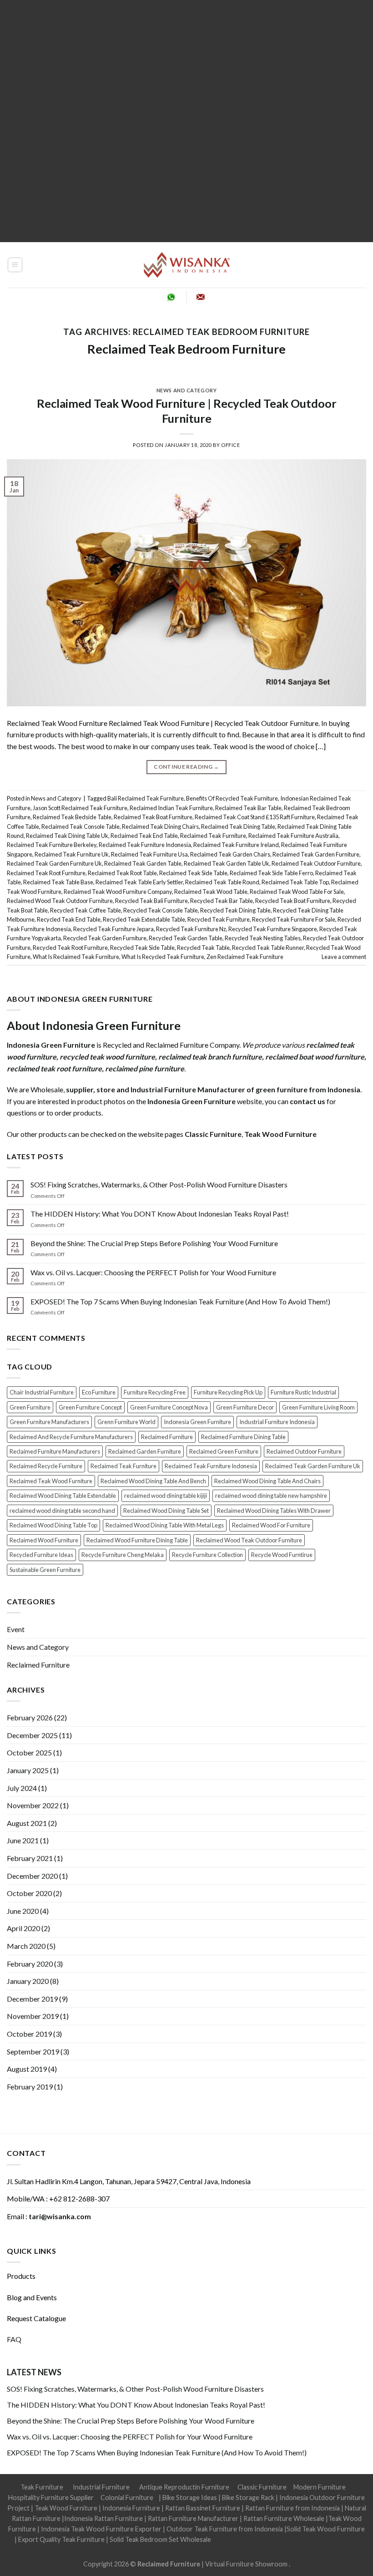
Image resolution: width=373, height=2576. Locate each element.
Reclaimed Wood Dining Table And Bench (153, 1481)
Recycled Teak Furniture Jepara (113, 929)
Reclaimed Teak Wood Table (211, 892)
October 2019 (29, 2034)
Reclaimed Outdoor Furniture (304, 1451)
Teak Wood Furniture (66, 2508)
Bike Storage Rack (248, 2497)
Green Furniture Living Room (318, 1407)
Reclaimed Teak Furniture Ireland (236, 845)
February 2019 (30, 2087)
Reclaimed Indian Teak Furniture (171, 808)
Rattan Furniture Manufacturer (193, 2518)
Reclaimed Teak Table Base (58, 882)
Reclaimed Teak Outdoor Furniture (316, 863)
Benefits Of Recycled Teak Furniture (232, 798)
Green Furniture (30, 1407)
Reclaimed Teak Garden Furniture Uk (54, 863)
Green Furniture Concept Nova (169, 1407)
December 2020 (32, 1876)
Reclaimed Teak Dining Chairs (160, 827)
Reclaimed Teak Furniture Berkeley (52, 845)
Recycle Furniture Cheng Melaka (123, 1555)
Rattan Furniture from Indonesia (292, 2508)
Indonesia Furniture (132, 2508)
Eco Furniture (99, 1392)
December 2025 (32, 1735)
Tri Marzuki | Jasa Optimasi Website (231, 2550)
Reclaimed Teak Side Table (193, 873)
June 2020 (23, 1911)
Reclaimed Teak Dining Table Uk (67, 836)
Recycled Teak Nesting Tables (263, 938)
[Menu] (15, 265)
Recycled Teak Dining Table (235, 910)
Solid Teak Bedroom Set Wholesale (160, 2539)
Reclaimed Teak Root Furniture (46, 873)
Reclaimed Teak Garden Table (143, 863)
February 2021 (30, 1858)
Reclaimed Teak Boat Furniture (153, 817)
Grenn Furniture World (126, 1422)
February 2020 (30, 1964)
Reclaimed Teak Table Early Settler (139, 882)
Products (21, 2276)
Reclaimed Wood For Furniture (271, 1525)
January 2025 (28, 1770)
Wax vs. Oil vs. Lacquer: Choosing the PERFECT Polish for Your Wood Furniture (153, 1272)
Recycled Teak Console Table (161, 910)
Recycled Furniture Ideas (41, 1555)
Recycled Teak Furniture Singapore (273, 929)
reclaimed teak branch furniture (210, 1057)
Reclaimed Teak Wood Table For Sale (297, 892)
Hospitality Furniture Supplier (51, 2497)
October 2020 (29, 1893)
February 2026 (30, 1717)
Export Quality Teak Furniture (61, 2539)
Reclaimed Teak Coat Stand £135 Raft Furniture (255, 817)
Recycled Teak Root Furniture (70, 948)
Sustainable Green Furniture (45, 1570)
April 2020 (23, 1928)
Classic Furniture (262, 2487)
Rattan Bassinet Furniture (203, 2508)
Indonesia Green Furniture (197, 1422)
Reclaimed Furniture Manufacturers (55, 1451)
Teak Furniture (42, 2487)
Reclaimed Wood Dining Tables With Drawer (274, 1511)
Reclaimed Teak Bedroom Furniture (186, 349)
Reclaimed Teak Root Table (122, 873)
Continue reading (186, 767)
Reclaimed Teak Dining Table (238, 827)
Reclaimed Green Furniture (224, 1451)
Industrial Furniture (101, 2487)
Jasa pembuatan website (143, 2550)
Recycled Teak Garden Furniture (105, 938)
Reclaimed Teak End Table (144, 836)
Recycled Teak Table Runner (268, 948)
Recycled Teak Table (203, 948)
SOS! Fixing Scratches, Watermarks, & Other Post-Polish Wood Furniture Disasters (159, 1184)
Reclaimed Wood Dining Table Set (166, 1511)
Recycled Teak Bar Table (222, 901)
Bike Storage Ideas (190, 2497)
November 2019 (33, 2016)
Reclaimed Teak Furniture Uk (72, 854)
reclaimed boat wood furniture (315, 1057)
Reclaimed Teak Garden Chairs (230, 854)
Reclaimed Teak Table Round (222, 882)
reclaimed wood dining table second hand (62, 1511)
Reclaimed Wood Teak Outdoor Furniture (60, 901)
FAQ (14, 2339)
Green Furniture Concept (90, 1407)
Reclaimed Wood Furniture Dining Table (137, 1540)
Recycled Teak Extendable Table (144, 919)
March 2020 (26, 1946)
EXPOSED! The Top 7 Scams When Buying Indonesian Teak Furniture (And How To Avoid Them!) (180, 1301)
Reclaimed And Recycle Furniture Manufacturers (71, 1437)
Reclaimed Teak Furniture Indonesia (145, 845)
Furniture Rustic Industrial (303, 1392)
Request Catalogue (36, 2318)
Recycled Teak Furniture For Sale (294, 919)
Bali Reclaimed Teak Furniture (146, 798)
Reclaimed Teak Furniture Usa (149, 854)
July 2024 (22, 1788)
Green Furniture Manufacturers (49, 1422)
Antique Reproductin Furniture (184, 2487)
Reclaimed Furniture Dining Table (243, 1437)
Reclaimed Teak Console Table (81, 827)
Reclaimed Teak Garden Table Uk (227, 863)
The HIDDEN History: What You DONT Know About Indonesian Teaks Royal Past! (160, 1214)
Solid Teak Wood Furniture (326, 2529)
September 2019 (33, 2051)
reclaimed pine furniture (145, 1068)
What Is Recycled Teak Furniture (163, 957)
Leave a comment (344, 957)
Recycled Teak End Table (69, 919)
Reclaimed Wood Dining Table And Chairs (267, 1481)
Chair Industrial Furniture (42, 1392)
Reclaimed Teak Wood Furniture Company (118, 892)
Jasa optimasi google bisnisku (255, 2539)
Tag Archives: (186, 332)
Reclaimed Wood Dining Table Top (53, 1525)
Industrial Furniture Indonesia (277, 1422)
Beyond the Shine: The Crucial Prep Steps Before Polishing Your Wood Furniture (154, 1243)
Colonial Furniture (127, 2497)
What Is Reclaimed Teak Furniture (76, 957)
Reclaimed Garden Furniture (145, 1451)
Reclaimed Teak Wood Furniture (51, 1481)
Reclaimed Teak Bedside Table (72, 817)
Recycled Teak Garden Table (186, 938)
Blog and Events (32, 2297)
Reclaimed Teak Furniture (213, 836)
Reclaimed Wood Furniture (44, 1540)
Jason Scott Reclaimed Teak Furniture (80, 808)
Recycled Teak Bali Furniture (151, 901)
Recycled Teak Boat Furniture (293, 901)
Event (16, 1629)
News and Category (187, 390)
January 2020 (28, 1981)
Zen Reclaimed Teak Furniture (245, 957)
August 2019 (27, 2069)
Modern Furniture (320, 2487)
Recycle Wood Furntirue (282, 1555)
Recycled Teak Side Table (142, 948)
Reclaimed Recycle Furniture (46, 1466)
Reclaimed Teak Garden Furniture (316, 854)
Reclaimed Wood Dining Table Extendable (63, 1496)
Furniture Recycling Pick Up (228, 1392)
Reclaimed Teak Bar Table (248, 808)
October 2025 (29, 1752)
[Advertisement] (186, 121)
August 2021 (27, 1823)
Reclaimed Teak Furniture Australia (293, 836)
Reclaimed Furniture (167, 1437)
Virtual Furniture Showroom (247, 2564)
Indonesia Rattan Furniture (103, 2518)
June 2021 (23, 1840)
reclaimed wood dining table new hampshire (271, 1496)
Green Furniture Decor (245, 1407)
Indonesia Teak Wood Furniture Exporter (101, 2529)
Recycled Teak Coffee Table (86, 910)
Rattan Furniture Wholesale (284, 2518)
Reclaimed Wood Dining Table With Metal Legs (165, 1525)
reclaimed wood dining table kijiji (166, 1496)
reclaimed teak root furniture (54, 1068)
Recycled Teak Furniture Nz (191, 929)
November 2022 (33, 1805)
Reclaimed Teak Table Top (295, 882)
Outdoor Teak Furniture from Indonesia (225, 2529)
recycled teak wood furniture (107, 1057)
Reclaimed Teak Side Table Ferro (271, 873)
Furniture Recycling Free (155, 1392)
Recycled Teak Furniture (219, 919)
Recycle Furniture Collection (207, 1555)
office (230, 445)
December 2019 (32, 1999)
